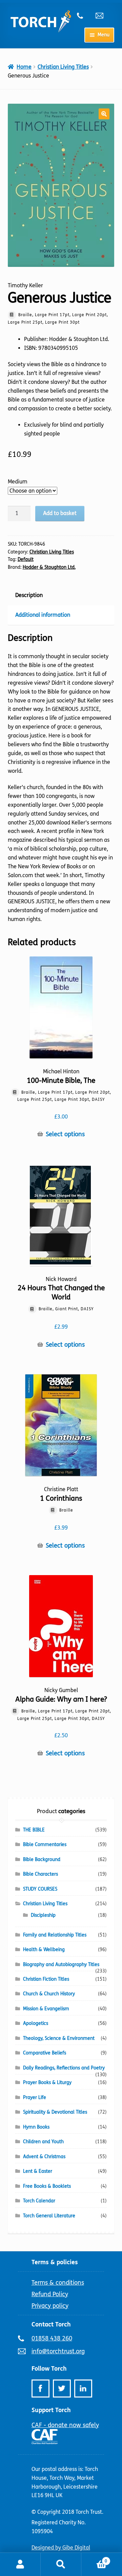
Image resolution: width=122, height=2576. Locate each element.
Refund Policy (50, 2294)
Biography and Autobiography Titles (61, 1965)
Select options (65, 1134)
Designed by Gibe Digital (61, 2548)
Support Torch (51, 2410)
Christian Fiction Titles (46, 1979)
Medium (18, 482)
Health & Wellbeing (44, 1950)
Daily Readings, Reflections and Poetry (64, 2068)
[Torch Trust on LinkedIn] (83, 2389)
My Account (20, 2564)
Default (26, 559)
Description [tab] (29, 595)
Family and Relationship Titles (55, 1935)
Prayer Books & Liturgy (47, 2083)
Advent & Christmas (44, 2157)
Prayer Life (35, 2097)
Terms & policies (55, 2262)
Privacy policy (50, 2306)
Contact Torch (51, 2324)
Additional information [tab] (43, 615)
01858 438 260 (84, 16)
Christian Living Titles (63, 67)
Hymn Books (36, 2127)
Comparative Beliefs (45, 2053)
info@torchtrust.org (102, 16)
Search (61, 2564)
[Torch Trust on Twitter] (62, 2389)
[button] (104, 114)
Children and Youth (43, 2142)
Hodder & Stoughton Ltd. (49, 567)
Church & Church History (49, 1994)
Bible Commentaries (45, 1845)
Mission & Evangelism (46, 2009)
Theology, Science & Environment (59, 2038)
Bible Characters (40, 1874)
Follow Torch (49, 2369)
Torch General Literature (49, 2216)
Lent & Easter (38, 2171)
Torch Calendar (39, 2201)
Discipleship (43, 1915)
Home (24, 67)
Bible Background (42, 1860)
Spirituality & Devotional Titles (55, 2112)
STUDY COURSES (40, 1889)
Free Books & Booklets (47, 2186)
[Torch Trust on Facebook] (40, 2389)
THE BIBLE (34, 1830)
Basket (94, 2559)
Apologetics (36, 2023)
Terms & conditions (58, 2283)
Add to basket (60, 513)
